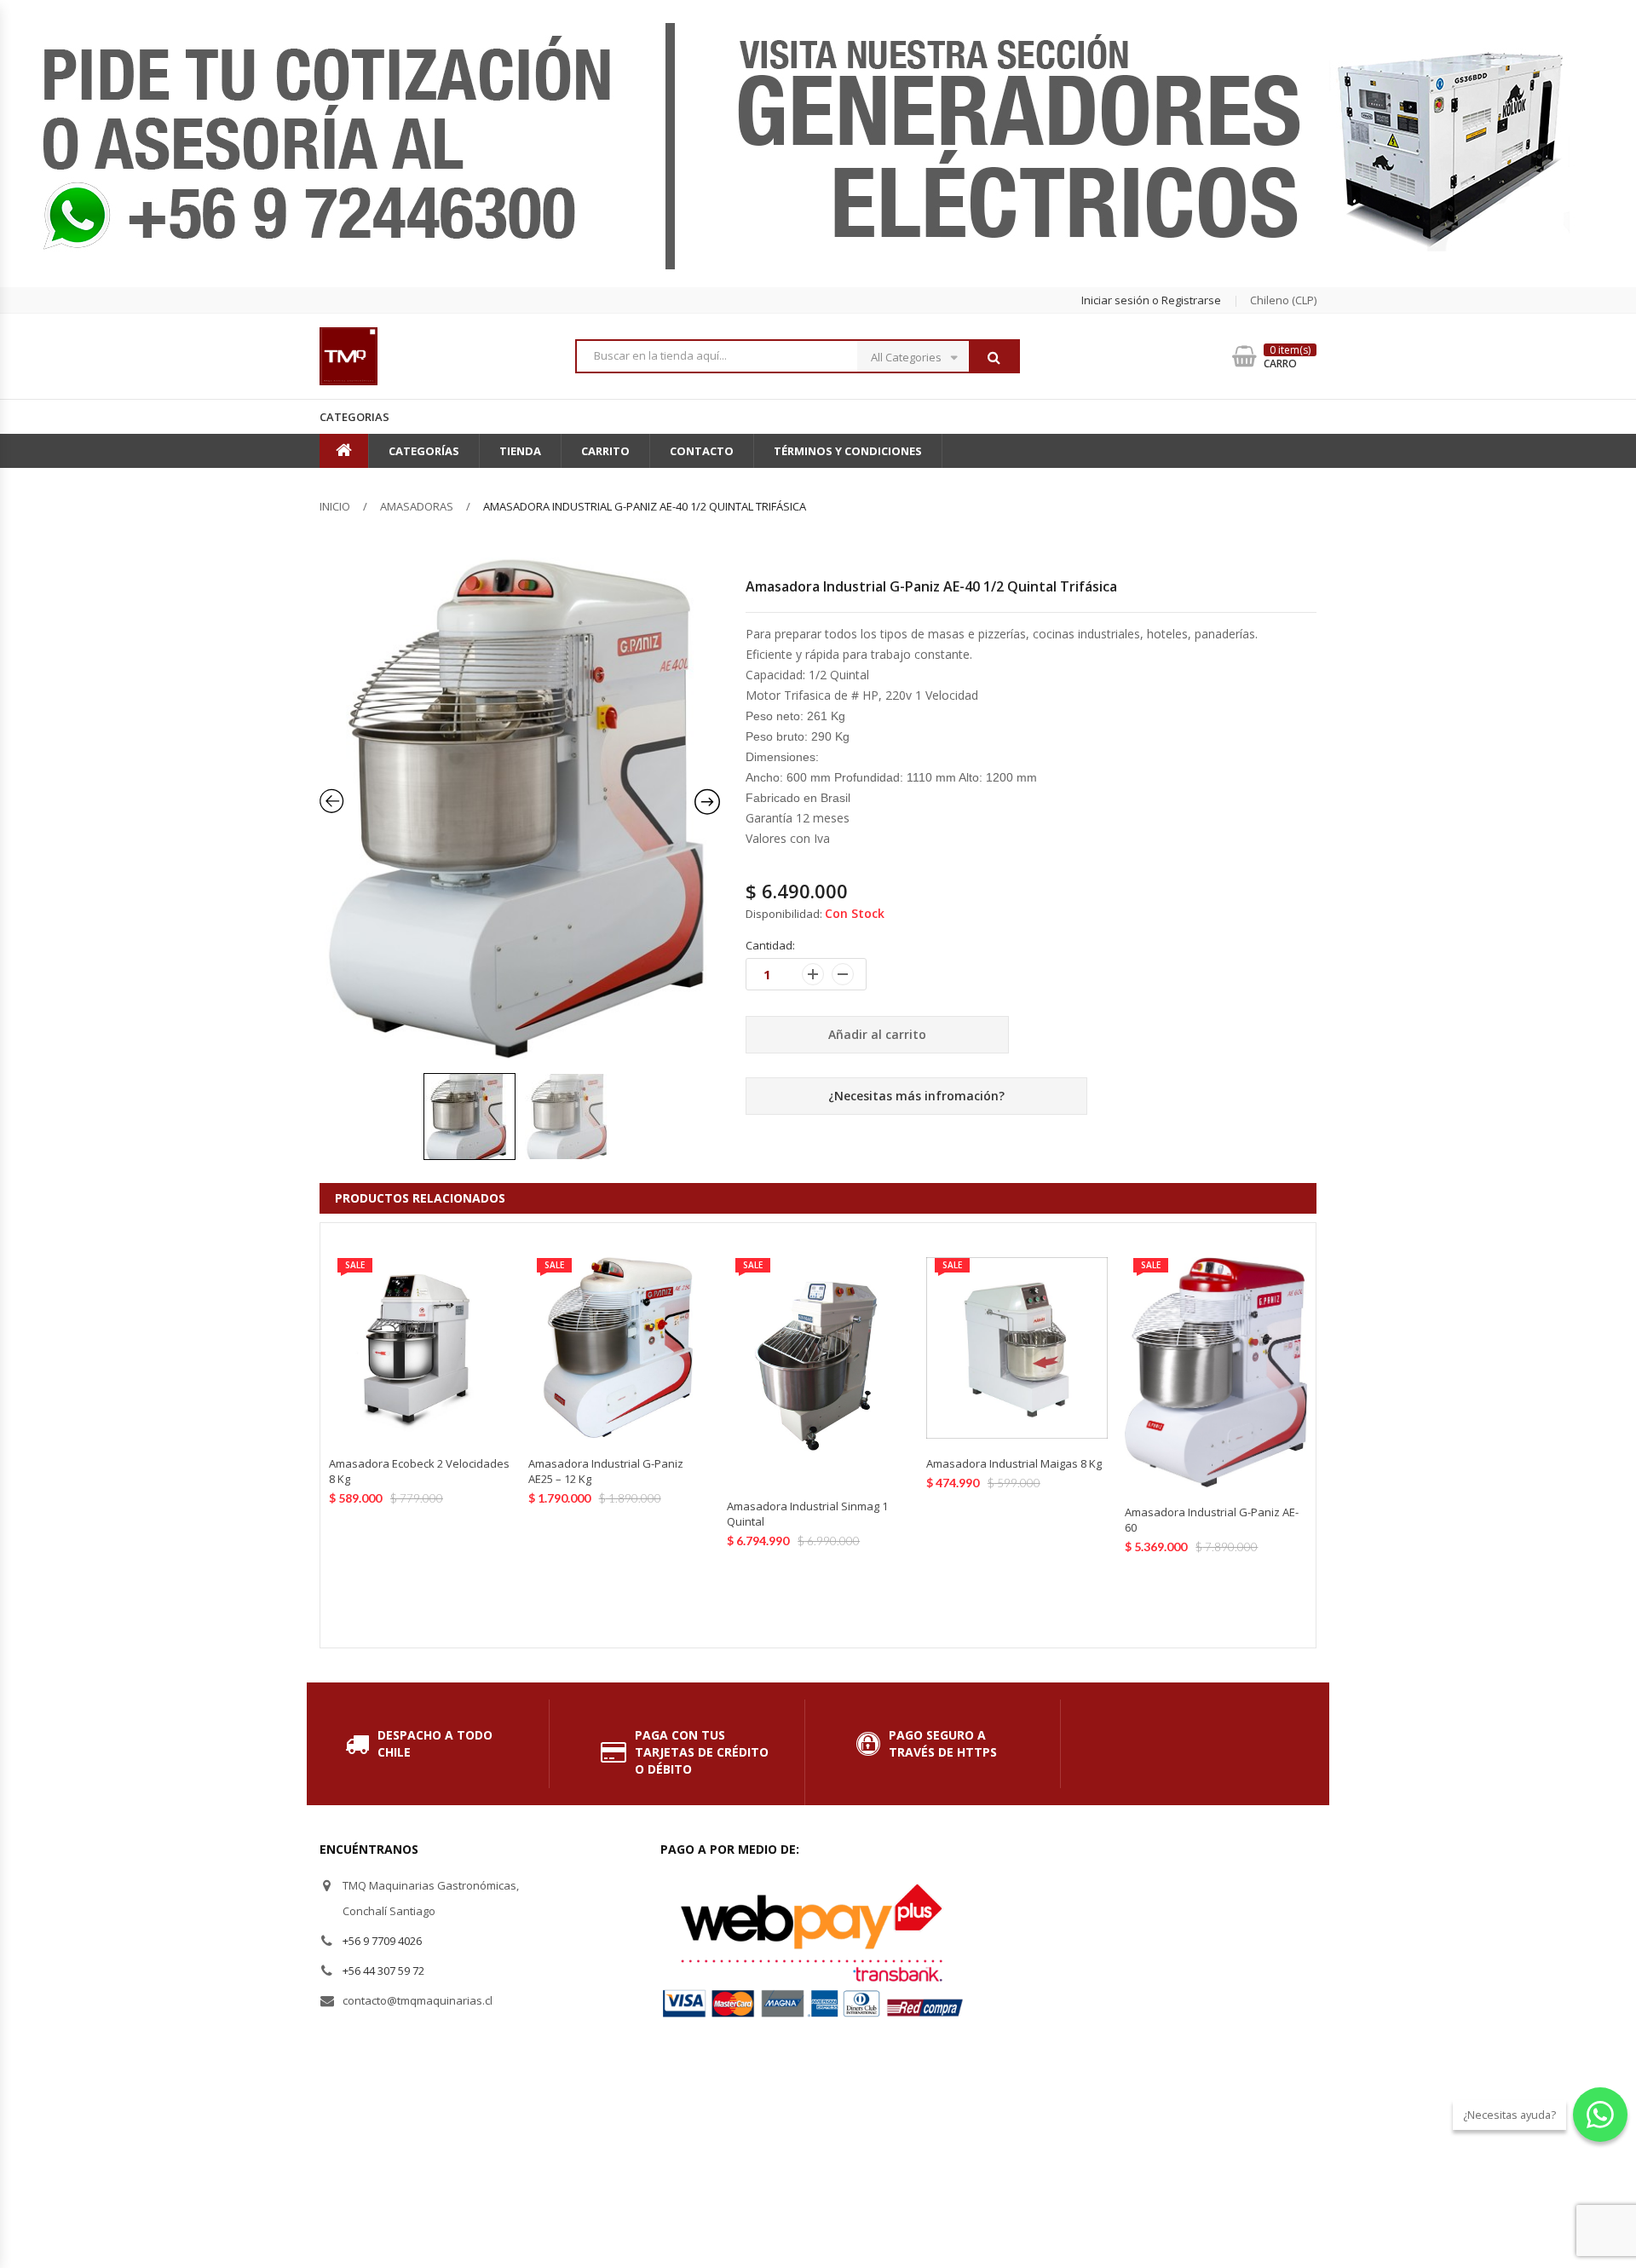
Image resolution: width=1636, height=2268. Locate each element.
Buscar (994, 357)
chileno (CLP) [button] (1283, 300)
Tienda (520, 451)
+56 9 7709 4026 (382, 1941)
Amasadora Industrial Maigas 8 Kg (1014, 1463)
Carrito (605, 451)
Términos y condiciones (848, 451)
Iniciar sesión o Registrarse (1151, 300)
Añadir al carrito (877, 1034)
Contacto (702, 451)
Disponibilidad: (784, 914)
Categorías (424, 451)
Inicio (335, 506)
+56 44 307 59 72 (383, 1971)
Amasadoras (417, 506)
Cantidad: (770, 945)
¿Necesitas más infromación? (916, 1096)
